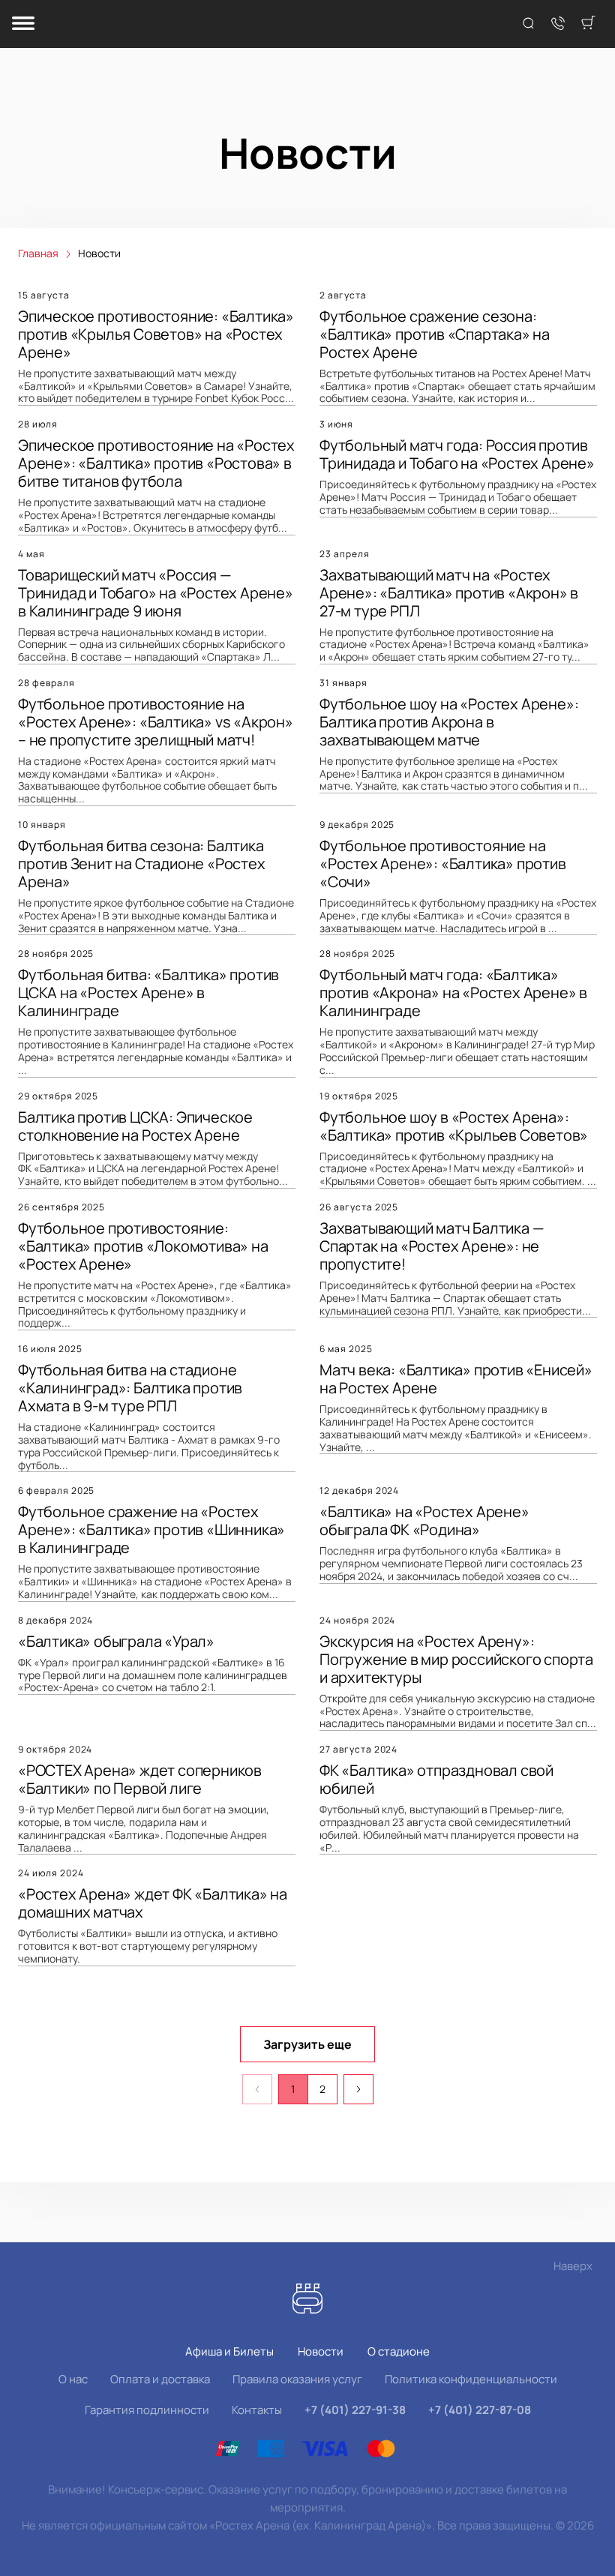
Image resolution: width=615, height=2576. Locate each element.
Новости (321, 2351)
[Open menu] (23, 24)
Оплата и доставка (160, 2379)
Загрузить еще (307, 2044)
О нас (73, 2379)
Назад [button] (257, 2089)
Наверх (573, 2266)
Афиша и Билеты (229, 2351)
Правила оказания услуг (297, 2379)
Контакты (257, 2410)
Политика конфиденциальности (471, 2379)
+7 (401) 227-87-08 (480, 2410)
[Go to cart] (588, 24)
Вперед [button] (358, 2089)
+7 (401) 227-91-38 (355, 2410)
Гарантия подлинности (147, 2410)
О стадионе (399, 2351)
